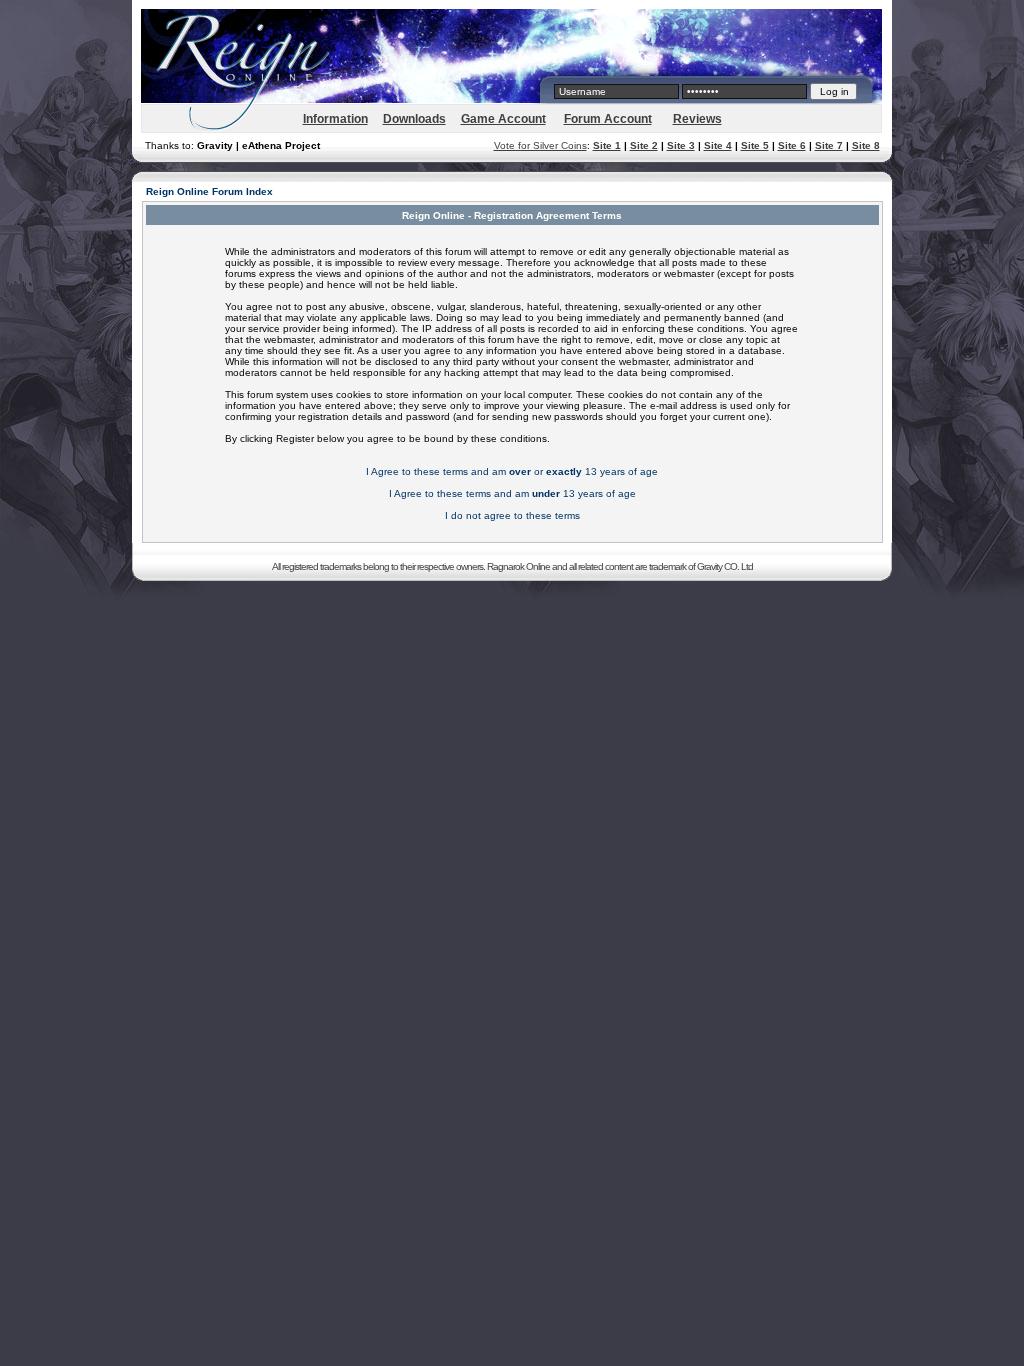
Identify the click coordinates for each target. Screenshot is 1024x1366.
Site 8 (866, 145)
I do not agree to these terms (512, 515)
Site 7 (829, 145)
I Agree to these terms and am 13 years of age (512, 493)
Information (335, 119)
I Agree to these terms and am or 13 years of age (512, 471)
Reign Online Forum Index (209, 191)
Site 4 (718, 145)
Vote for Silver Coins (540, 145)
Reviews (697, 119)
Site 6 (792, 145)
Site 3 (681, 145)
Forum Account (608, 119)
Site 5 (755, 145)
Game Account (503, 119)
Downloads (414, 119)
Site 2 (644, 145)
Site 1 (607, 145)
